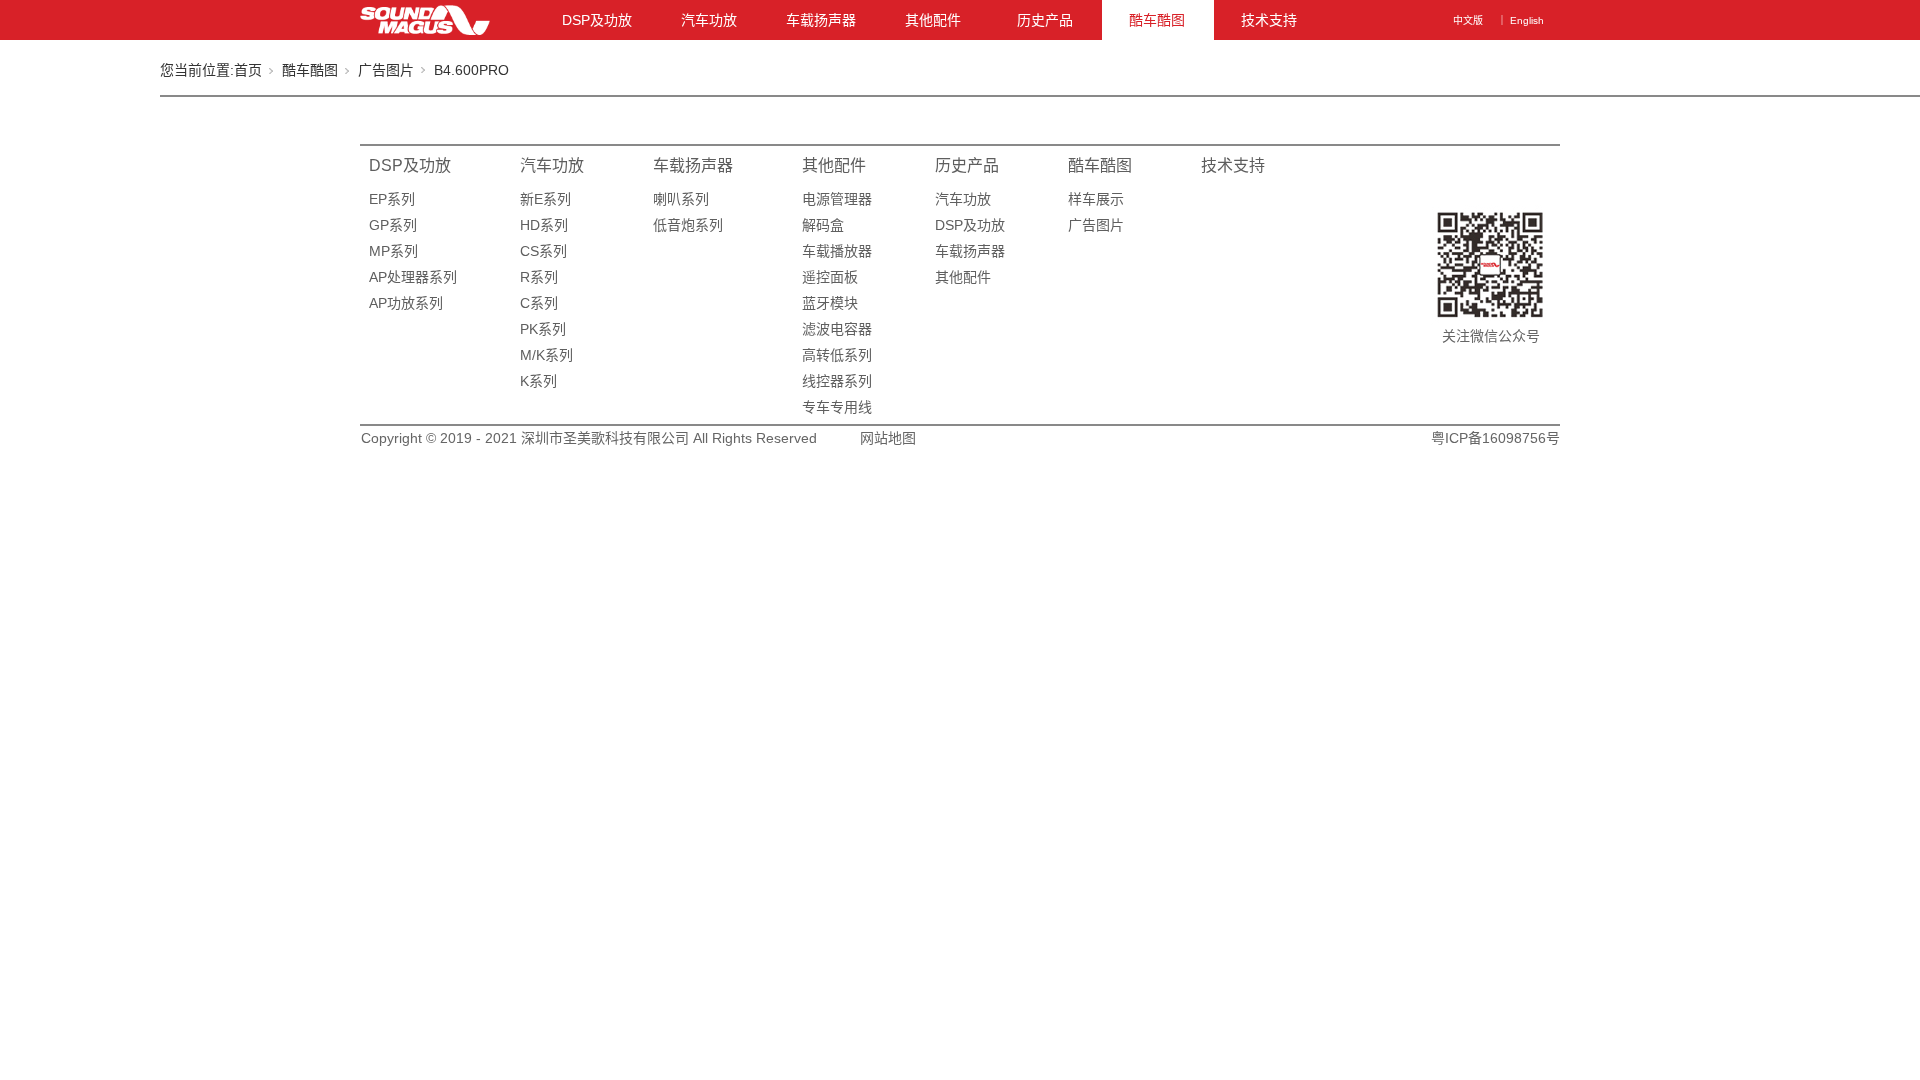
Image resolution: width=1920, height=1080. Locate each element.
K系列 (538, 381)
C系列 (539, 303)
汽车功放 (709, 20)
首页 (248, 70)
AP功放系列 (406, 303)
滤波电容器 (837, 329)
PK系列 (543, 329)
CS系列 (543, 251)
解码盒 (823, 225)
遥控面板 (830, 277)
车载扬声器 (821, 20)
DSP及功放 (597, 20)
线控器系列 (837, 381)
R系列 (539, 277)
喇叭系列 (681, 199)
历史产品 (1045, 20)
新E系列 (545, 199)
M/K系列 (546, 355)
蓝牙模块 (830, 303)
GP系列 (393, 225)
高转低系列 (837, 355)
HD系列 (544, 225)
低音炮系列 (688, 225)
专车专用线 (837, 407)
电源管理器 (837, 199)
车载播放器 (837, 251)
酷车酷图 (1157, 20)
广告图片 (386, 70)
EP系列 (392, 199)
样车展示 (1096, 199)
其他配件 (933, 20)
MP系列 (393, 251)
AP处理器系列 (413, 277)
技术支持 (1269, 20)
